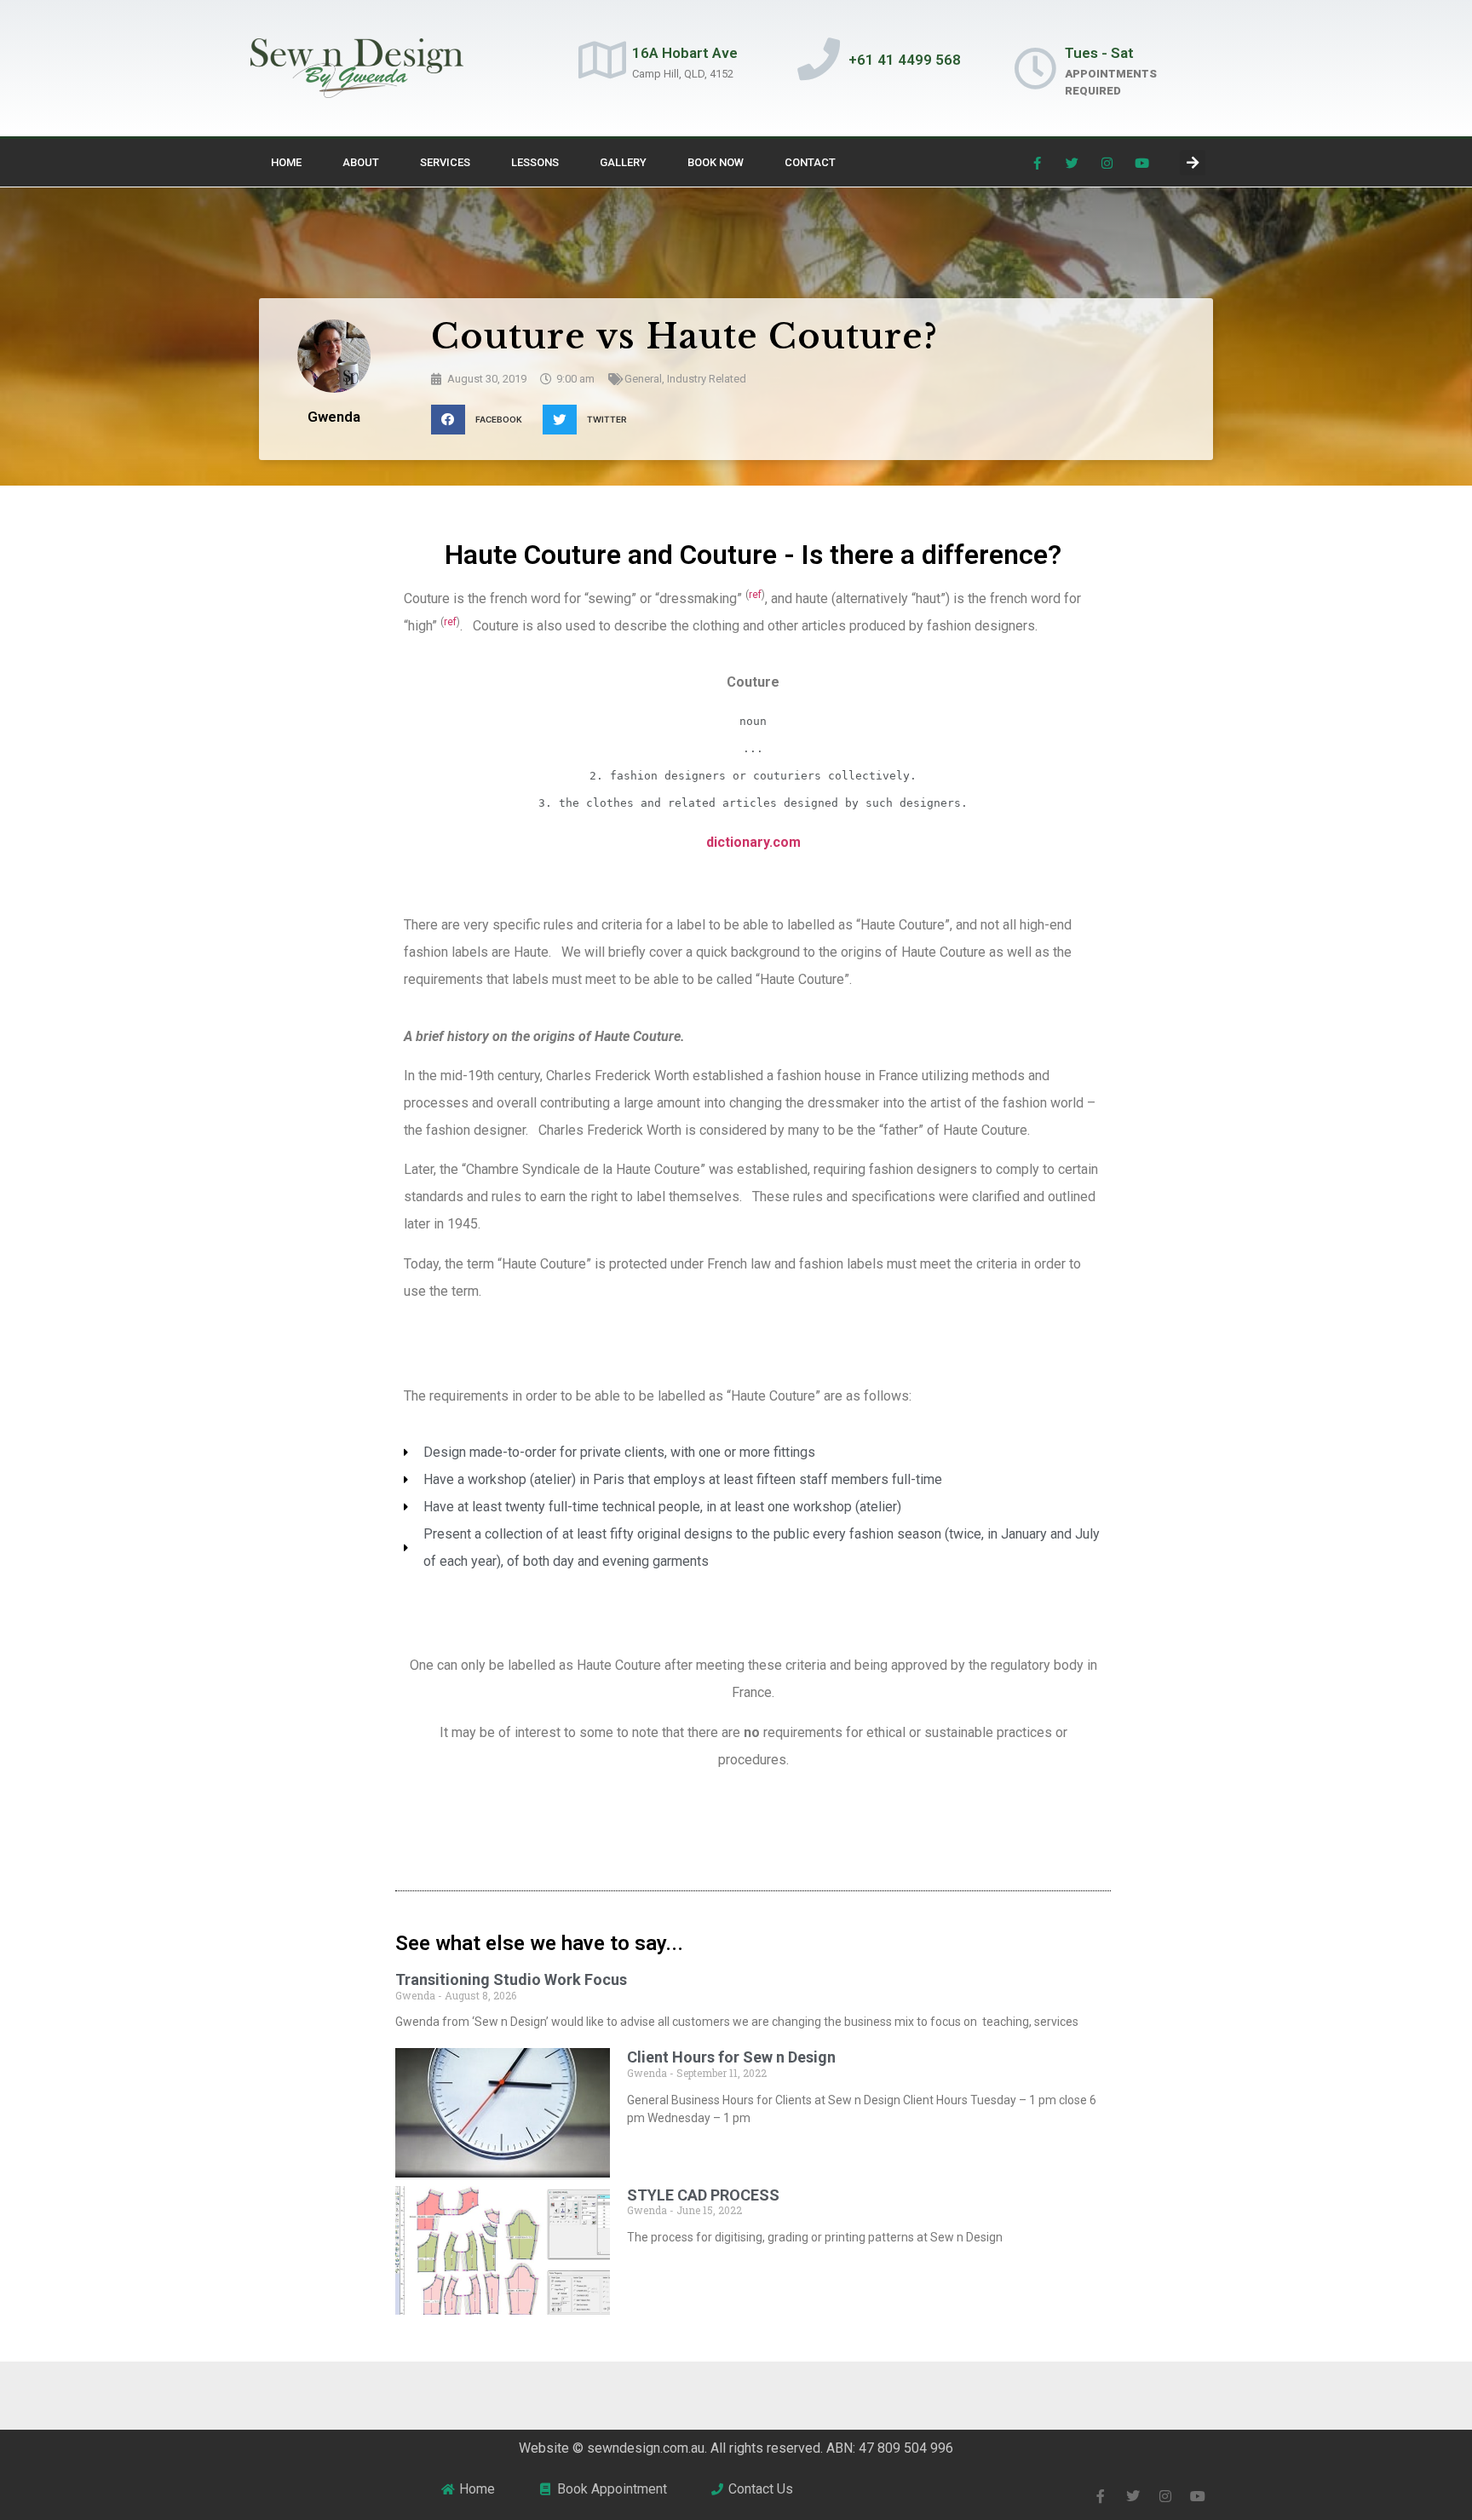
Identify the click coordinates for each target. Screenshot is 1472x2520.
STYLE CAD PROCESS (703, 2195)
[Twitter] (1072, 163)
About (361, 162)
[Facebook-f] (1038, 163)
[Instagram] (1107, 163)
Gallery (623, 162)
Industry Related (707, 379)
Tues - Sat (1099, 53)
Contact (810, 162)
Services (445, 162)
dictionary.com (753, 842)
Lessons (535, 162)
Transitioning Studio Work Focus (511, 1979)
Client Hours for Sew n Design (731, 2057)
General (643, 379)
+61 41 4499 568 (905, 60)
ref (755, 595)
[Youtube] (1142, 163)
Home (286, 162)
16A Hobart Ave (685, 53)
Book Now (716, 162)
